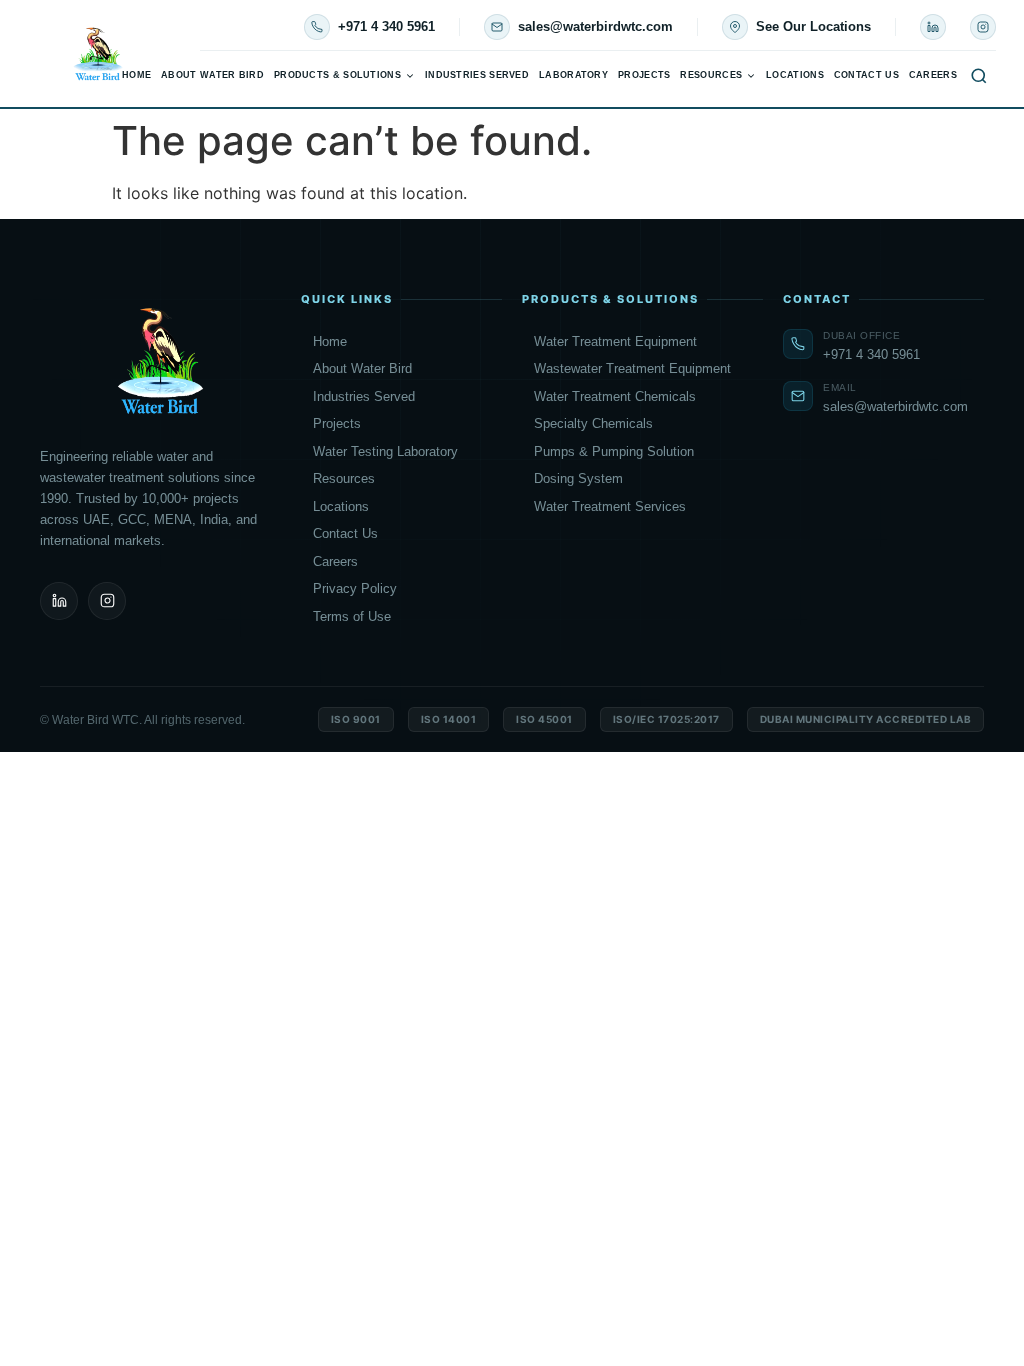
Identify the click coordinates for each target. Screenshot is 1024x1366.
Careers (933, 75)
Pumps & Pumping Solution (614, 451)
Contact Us (866, 75)
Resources (711, 75)
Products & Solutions (337, 75)
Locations (795, 75)
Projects (644, 75)
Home (136, 75)
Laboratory (573, 75)
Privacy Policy (355, 588)
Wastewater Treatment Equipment (632, 368)
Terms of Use (352, 616)
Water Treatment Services (610, 506)
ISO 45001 (544, 719)
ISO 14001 (449, 719)
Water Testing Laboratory (385, 451)
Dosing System (578, 478)
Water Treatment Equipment (615, 341)
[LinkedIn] (933, 27)
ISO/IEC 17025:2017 (666, 719)
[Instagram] (983, 27)
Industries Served (477, 75)
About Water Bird (212, 75)
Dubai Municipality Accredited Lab (866, 719)
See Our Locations (813, 27)
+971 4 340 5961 (386, 27)
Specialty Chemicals (593, 423)
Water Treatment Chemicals (615, 396)
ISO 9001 (356, 719)
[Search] (979, 76)
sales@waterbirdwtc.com (595, 27)
